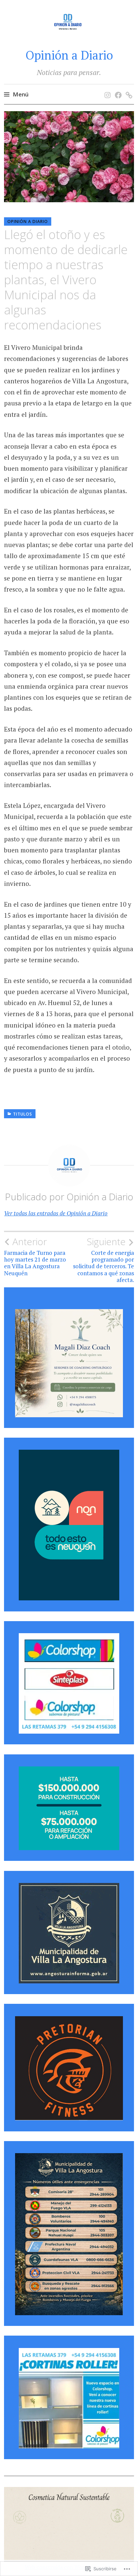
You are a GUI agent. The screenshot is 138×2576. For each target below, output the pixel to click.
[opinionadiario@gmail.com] (128, 88)
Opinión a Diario (69, 55)
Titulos (23, 1114)
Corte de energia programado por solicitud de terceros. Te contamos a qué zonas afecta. (103, 1260)
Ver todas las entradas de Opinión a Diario (56, 1213)
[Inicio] (106, 88)
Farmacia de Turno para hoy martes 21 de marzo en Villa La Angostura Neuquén (35, 1256)
